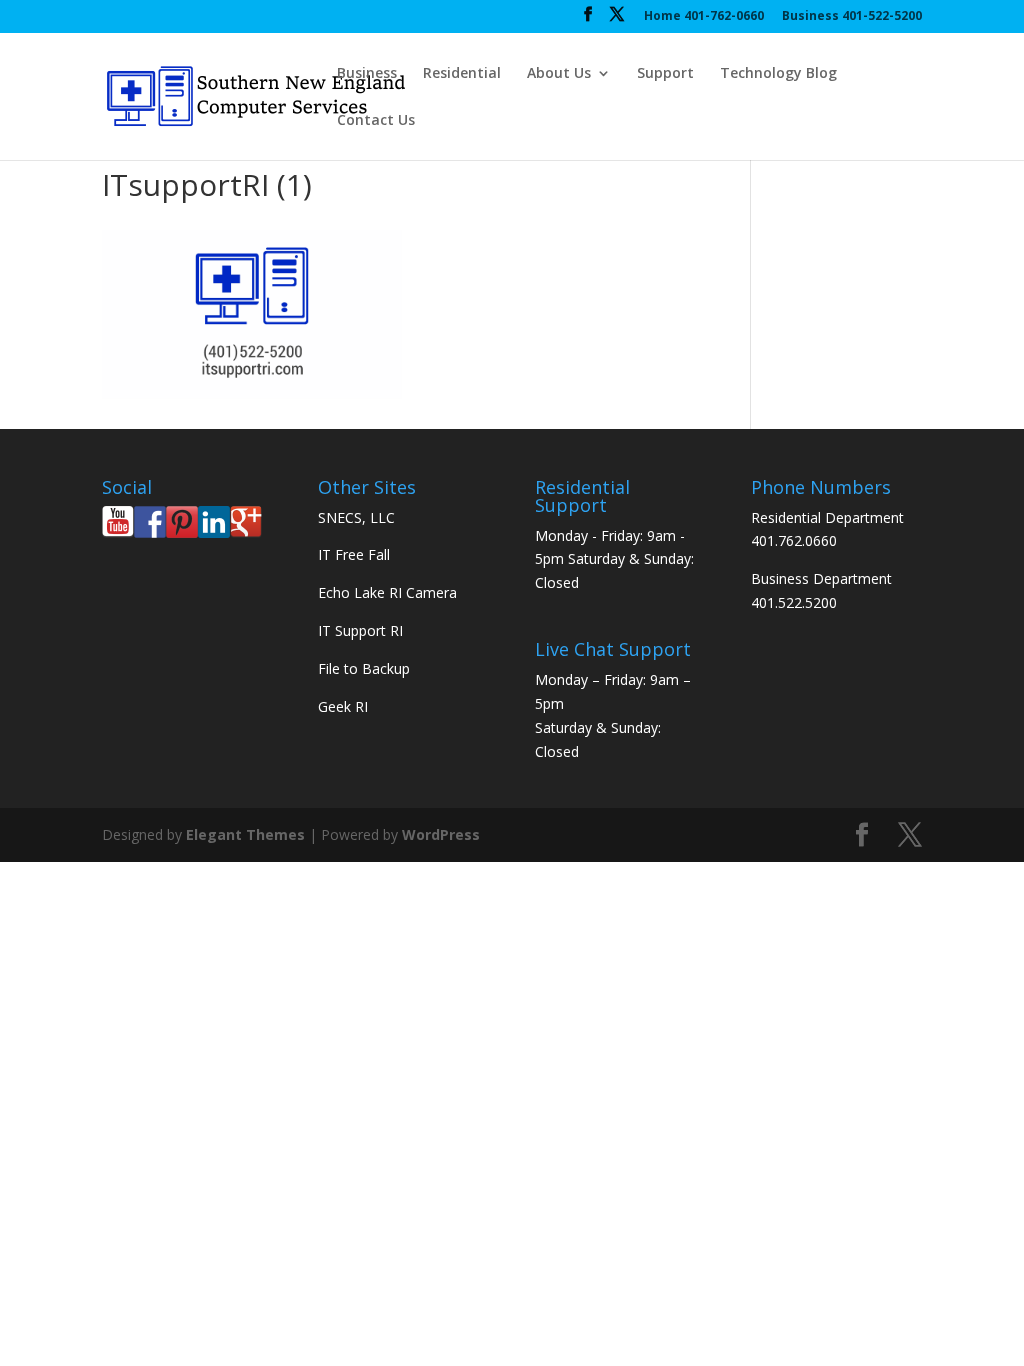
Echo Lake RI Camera (387, 592)
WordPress (441, 834)
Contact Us (376, 121)
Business (367, 74)
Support (665, 74)
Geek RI (343, 706)
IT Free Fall (354, 554)
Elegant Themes (245, 834)
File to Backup (364, 668)
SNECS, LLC (356, 517)
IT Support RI (360, 630)
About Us (559, 74)
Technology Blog (778, 74)
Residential (462, 74)
